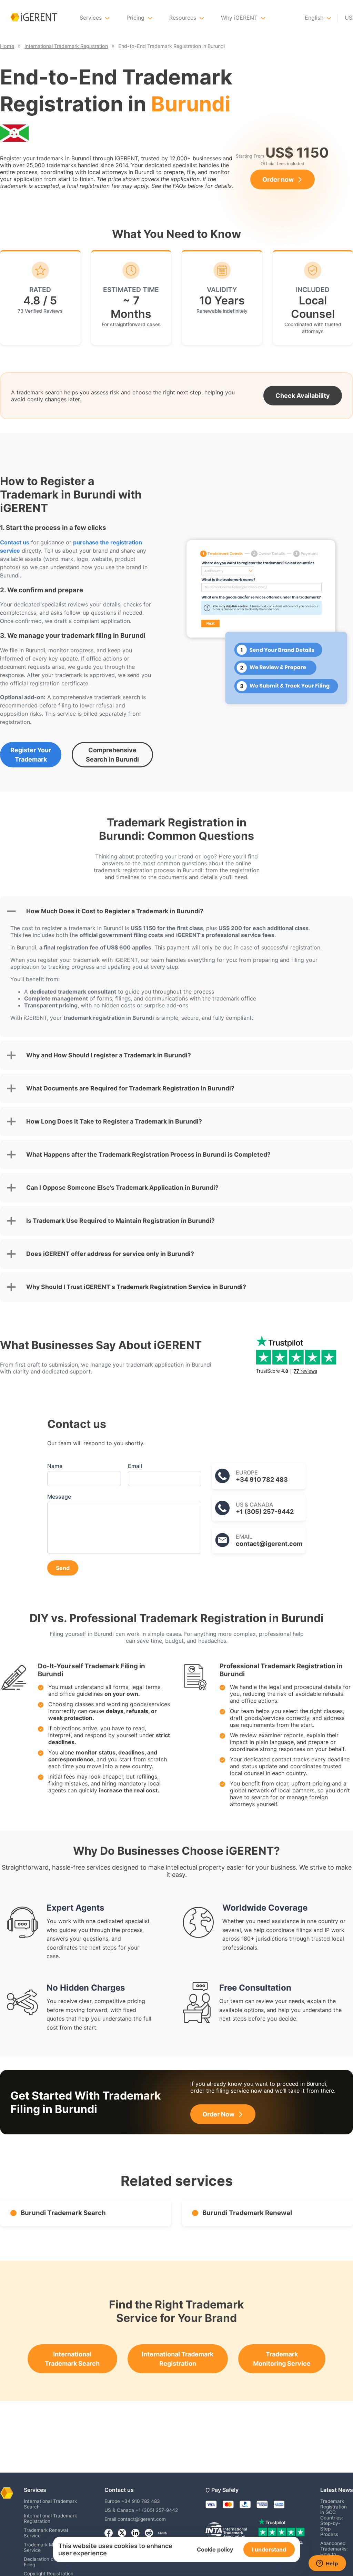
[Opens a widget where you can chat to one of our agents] (327, 2564)
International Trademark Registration (178, 2359)
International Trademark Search (72, 2359)
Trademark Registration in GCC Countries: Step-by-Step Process (334, 2518)
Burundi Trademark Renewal (247, 2213)
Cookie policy (215, 2549)
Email (135, 1466)
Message (59, 1497)
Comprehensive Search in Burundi (112, 755)
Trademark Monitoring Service (282, 2359)
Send (63, 1568)
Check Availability (303, 396)
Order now (278, 179)
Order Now (218, 2114)
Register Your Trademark (31, 755)
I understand (269, 2549)
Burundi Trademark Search (63, 2213)
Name (55, 1466)
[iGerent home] (34, 18)
